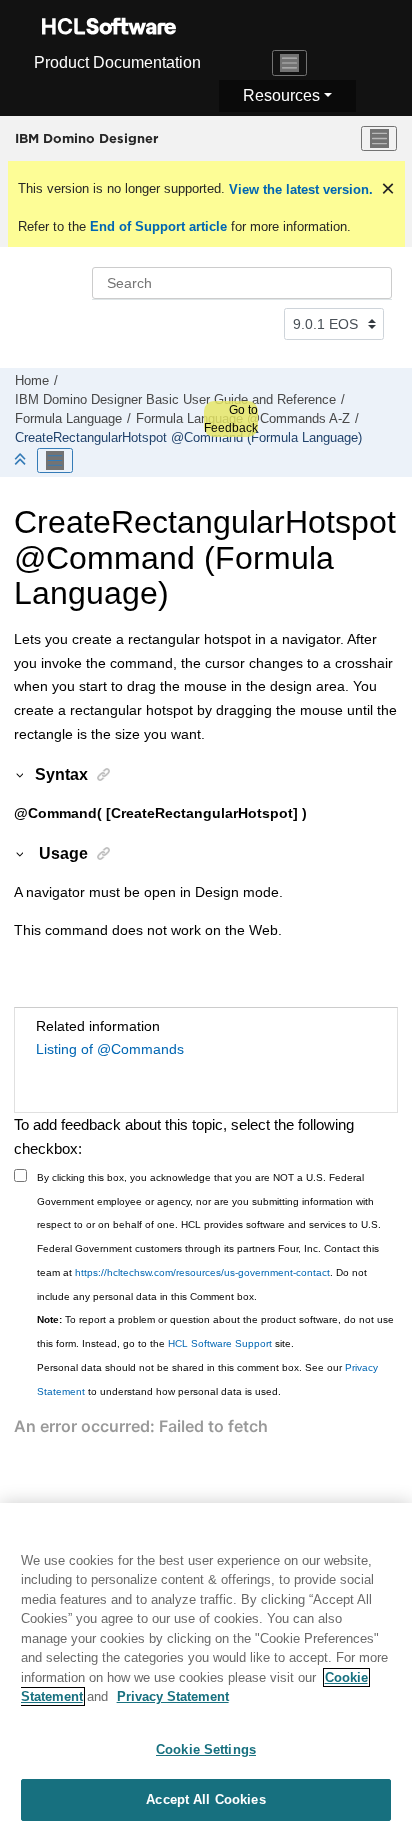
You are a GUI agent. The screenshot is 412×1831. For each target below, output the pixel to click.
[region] (206, 1667)
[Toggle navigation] (290, 63)
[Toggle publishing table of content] (55, 461)
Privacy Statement (173, 1696)
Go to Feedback (231, 419)
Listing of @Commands (110, 1049)
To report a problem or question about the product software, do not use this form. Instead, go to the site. (215, 1331)
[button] (21, 774)
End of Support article (158, 226)
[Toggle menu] (379, 139)
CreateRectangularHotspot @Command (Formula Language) (188, 438)
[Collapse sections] (22, 460)
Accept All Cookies (205, 1799)
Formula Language (68, 419)
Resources (281, 95)
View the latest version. (299, 189)
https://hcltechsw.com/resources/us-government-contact (202, 1272)
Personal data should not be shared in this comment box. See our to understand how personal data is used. (207, 1379)
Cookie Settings (206, 1749)
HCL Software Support (220, 1343)
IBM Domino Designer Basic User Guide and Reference (175, 400)
